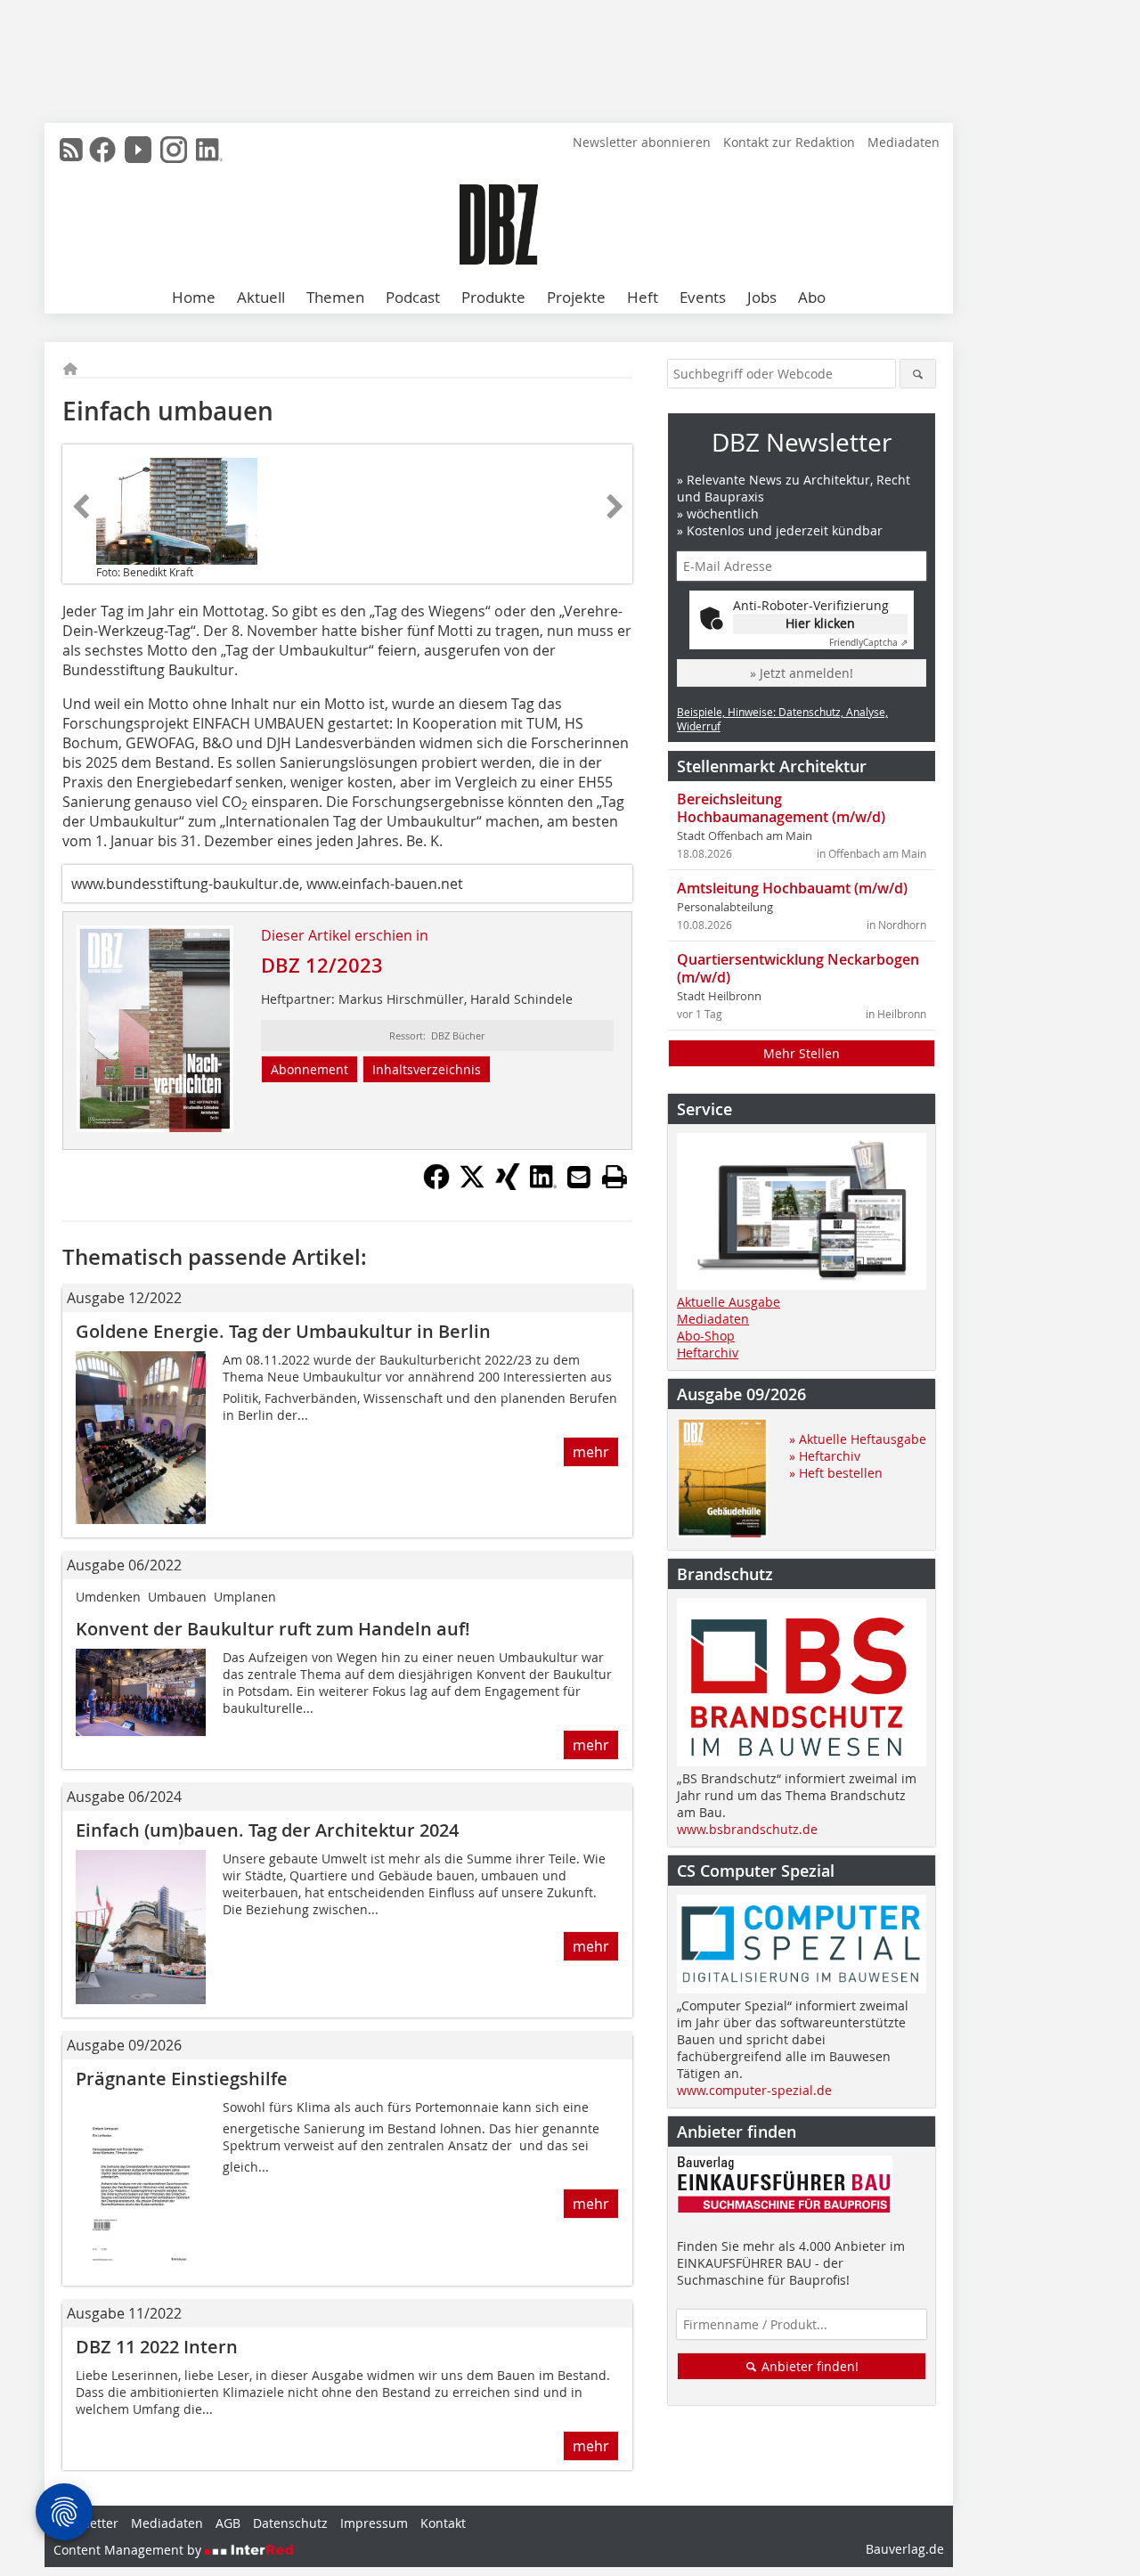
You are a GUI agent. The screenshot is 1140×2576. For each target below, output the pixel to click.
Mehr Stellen (802, 1053)
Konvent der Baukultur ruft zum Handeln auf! (273, 1629)
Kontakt (443, 2523)
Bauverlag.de (905, 2549)
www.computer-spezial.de (754, 2090)
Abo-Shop (706, 1336)
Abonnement (309, 1069)
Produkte (493, 297)
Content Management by (129, 2550)
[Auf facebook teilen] (436, 1185)
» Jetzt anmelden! (802, 673)
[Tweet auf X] (472, 1185)
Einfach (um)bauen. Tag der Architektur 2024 (267, 1830)
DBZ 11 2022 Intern (157, 2347)
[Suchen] (918, 374)
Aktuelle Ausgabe (729, 1302)
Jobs (762, 297)
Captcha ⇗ (868, 643)
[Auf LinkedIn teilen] (543, 1185)
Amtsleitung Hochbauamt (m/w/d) (792, 888)
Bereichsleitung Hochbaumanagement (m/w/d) (781, 808)
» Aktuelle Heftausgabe (858, 1439)
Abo (812, 297)
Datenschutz (290, 2523)
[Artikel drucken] (615, 1177)
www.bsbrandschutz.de (747, 1829)
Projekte (576, 297)
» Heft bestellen (836, 1473)
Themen (335, 297)
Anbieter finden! (808, 2366)
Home (194, 297)
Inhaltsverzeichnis (427, 1069)
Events (703, 297)
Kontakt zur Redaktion (789, 142)
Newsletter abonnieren (642, 142)
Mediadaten (904, 142)
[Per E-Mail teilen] (579, 1177)
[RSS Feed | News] (71, 150)
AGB (228, 2523)
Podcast (413, 297)
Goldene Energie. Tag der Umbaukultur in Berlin (283, 1331)
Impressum (374, 2523)
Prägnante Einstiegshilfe (182, 2079)
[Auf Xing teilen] (508, 1185)
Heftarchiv (708, 1353)
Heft (643, 297)
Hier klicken (820, 623)
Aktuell (261, 297)
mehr (591, 1452)
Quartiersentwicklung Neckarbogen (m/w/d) (798, 968)
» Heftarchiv (825, 1456)
